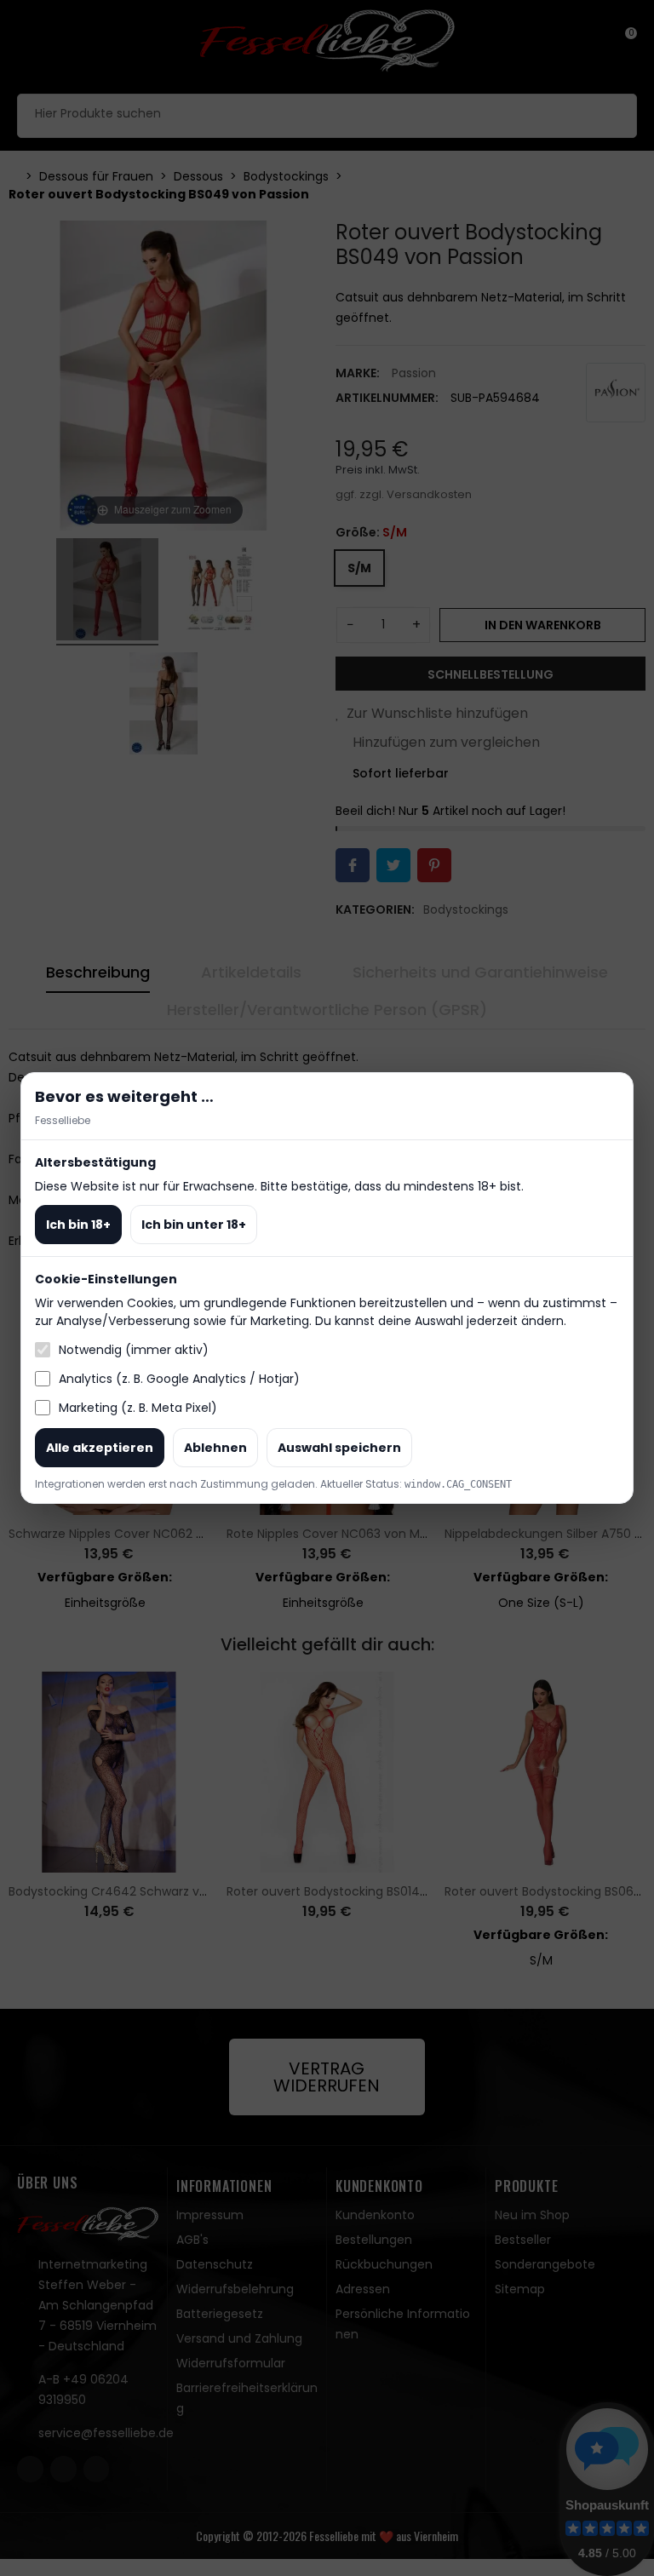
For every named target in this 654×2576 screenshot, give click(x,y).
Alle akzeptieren (100, 1448)
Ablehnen (215, 1448)
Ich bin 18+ (78, 1225)
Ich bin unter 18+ (194, 1225)
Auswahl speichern (339, 1448)
